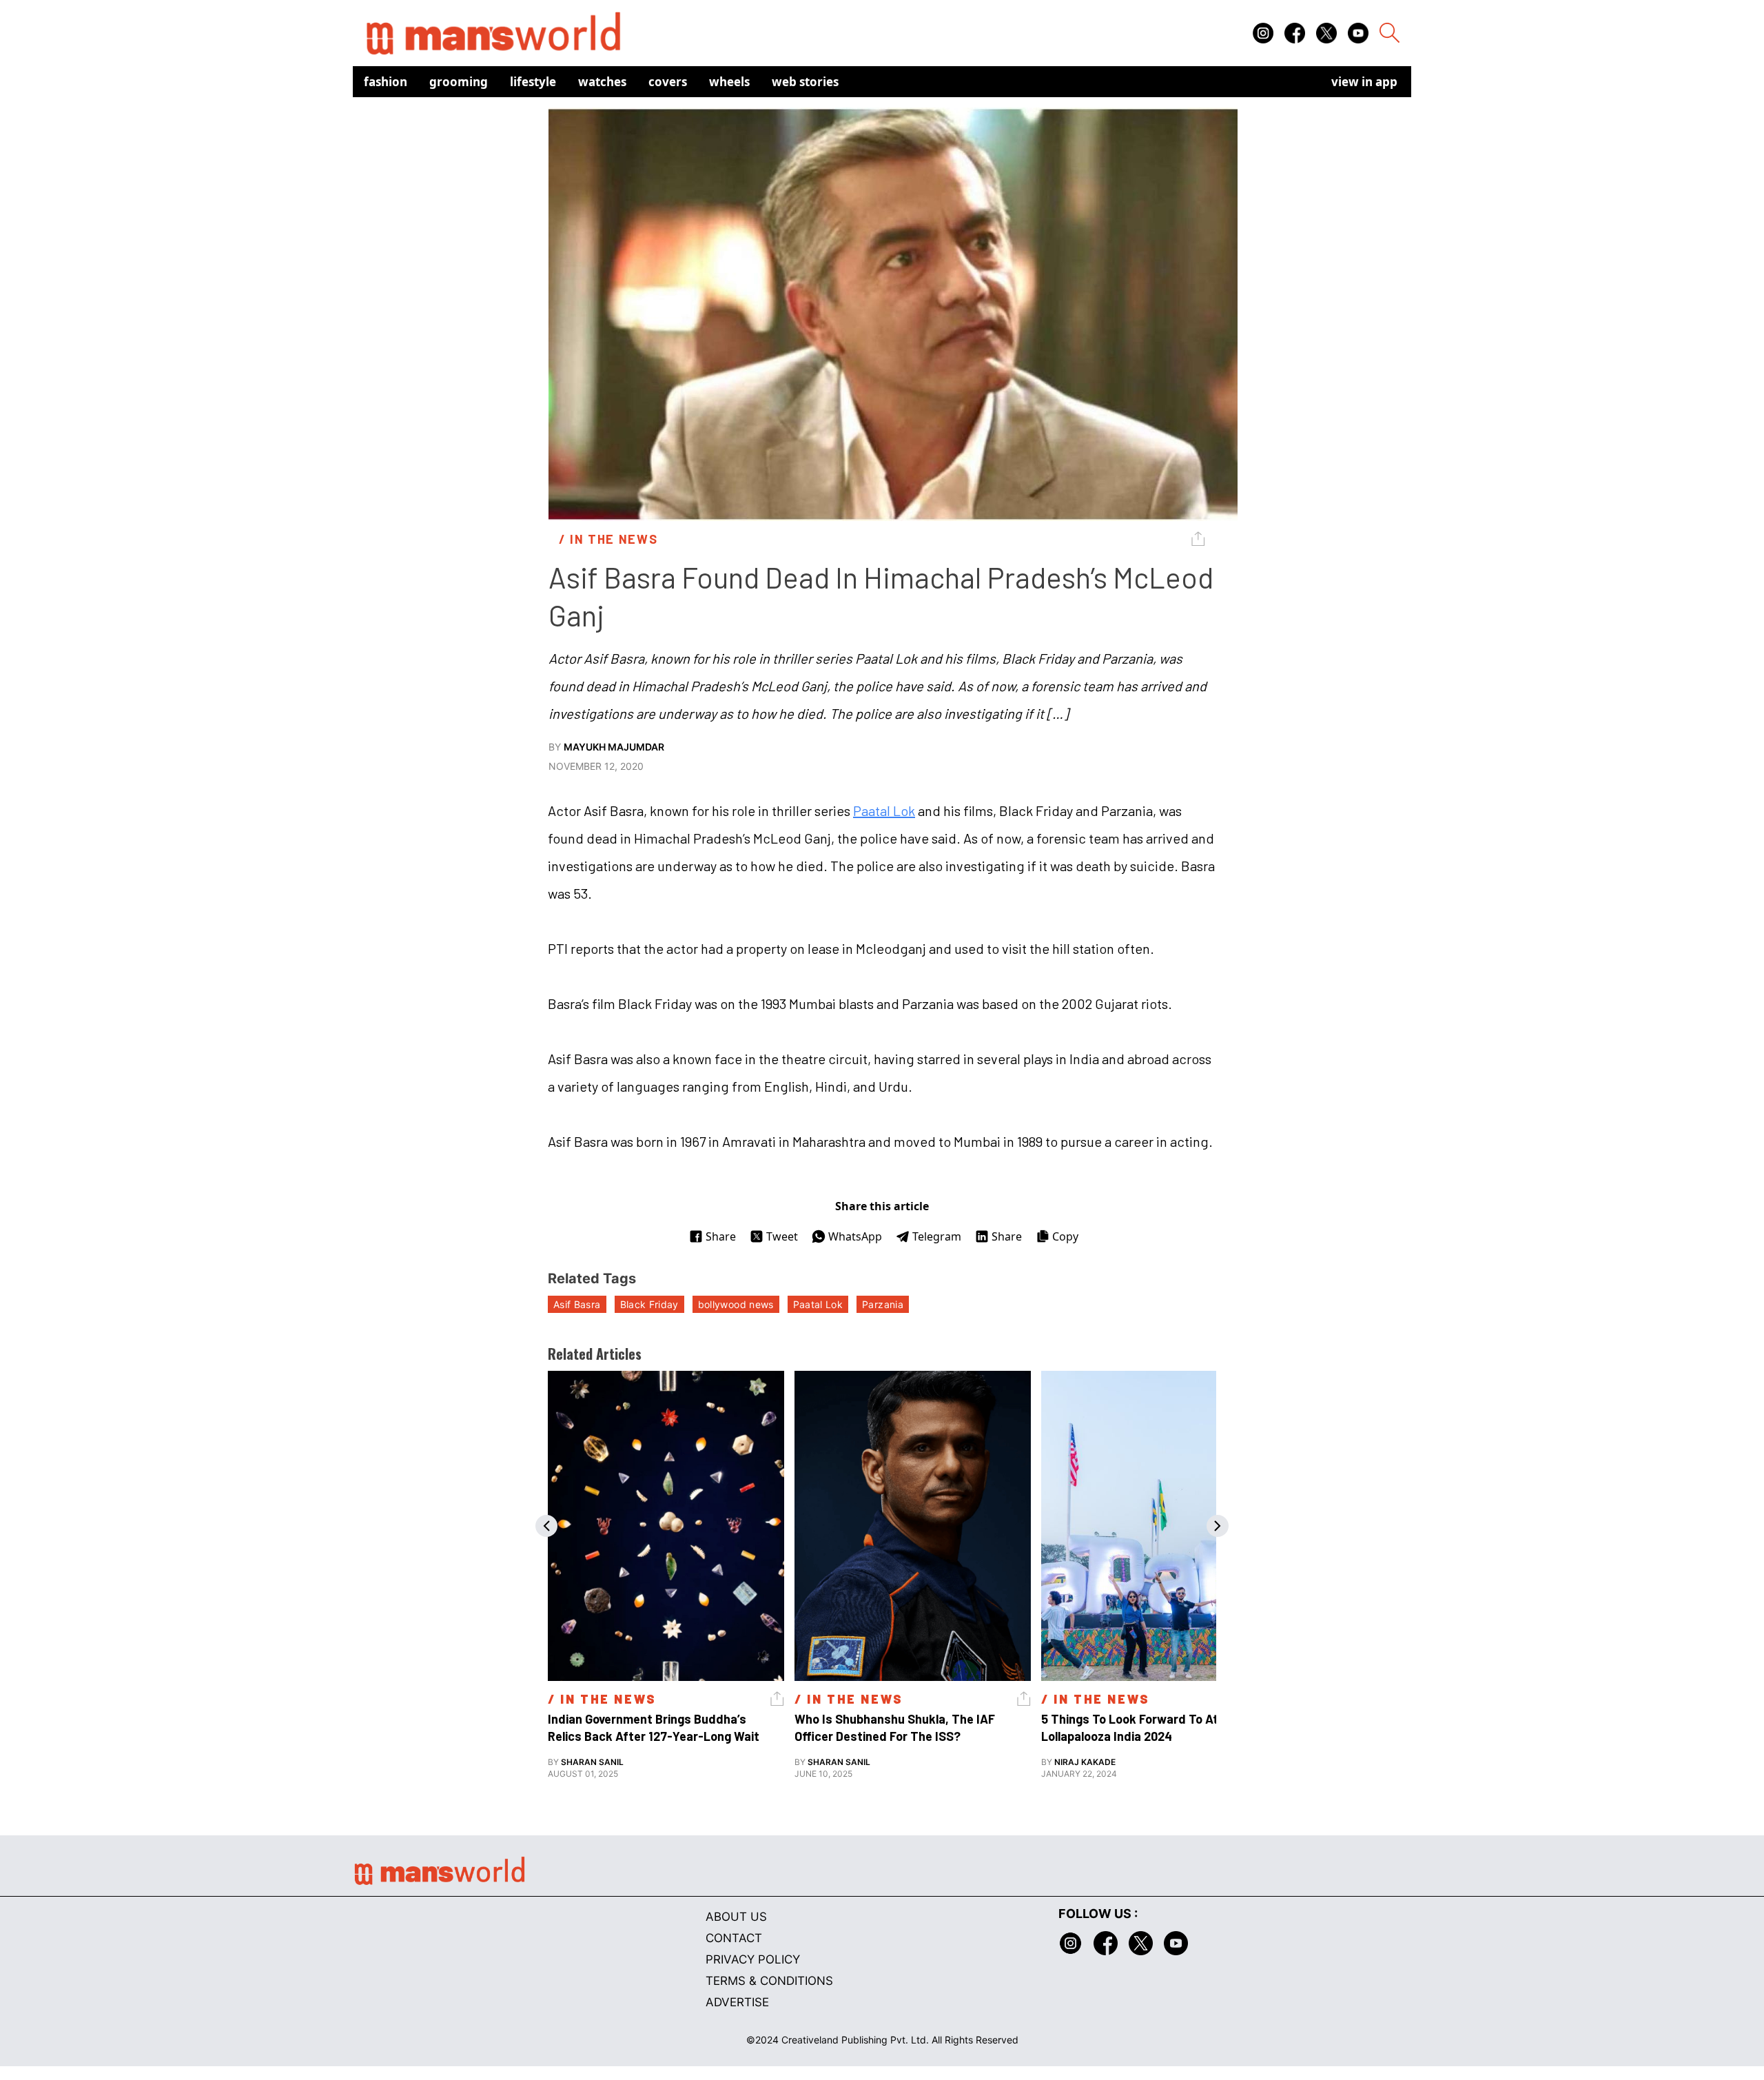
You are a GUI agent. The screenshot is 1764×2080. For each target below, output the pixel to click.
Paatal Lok (884, 810)
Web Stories (805, 82)
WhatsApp (855, 1236)
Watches (602, 82)
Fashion (386, 82)
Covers (668, 82)
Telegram (937, 1236)
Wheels (729, 82)
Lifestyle (533, 82)
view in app (1364, 82)
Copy (1065, 1236)
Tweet (782, 1236)
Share (721, 1236)
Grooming (459, 82)
